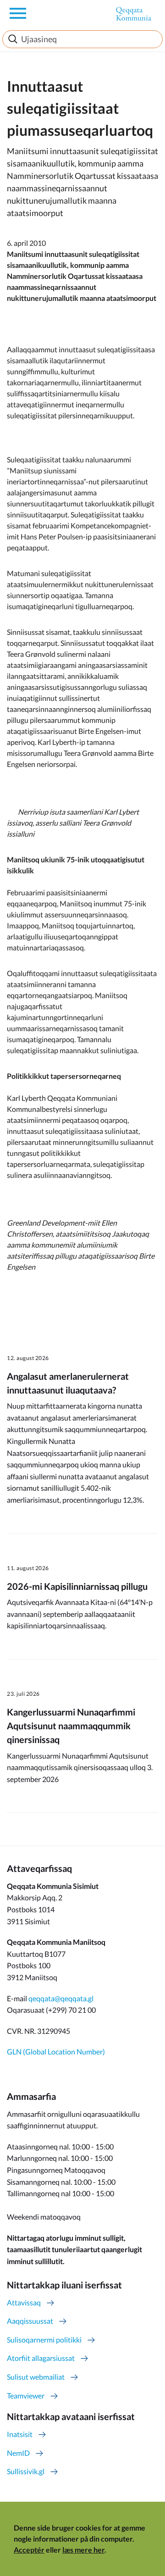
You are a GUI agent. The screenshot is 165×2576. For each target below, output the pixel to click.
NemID (18, 2453)
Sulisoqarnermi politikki (44, 2340)
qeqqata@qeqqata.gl (61, 1998)
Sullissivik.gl (26, 2471)
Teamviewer (26, 2396)
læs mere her (83, 2550)
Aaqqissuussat (30, 2321)
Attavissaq (24, 2302)
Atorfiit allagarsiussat (41, 2358)
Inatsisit (20, 2434)
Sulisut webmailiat (36, 2377)
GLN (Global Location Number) (56, 2051)
